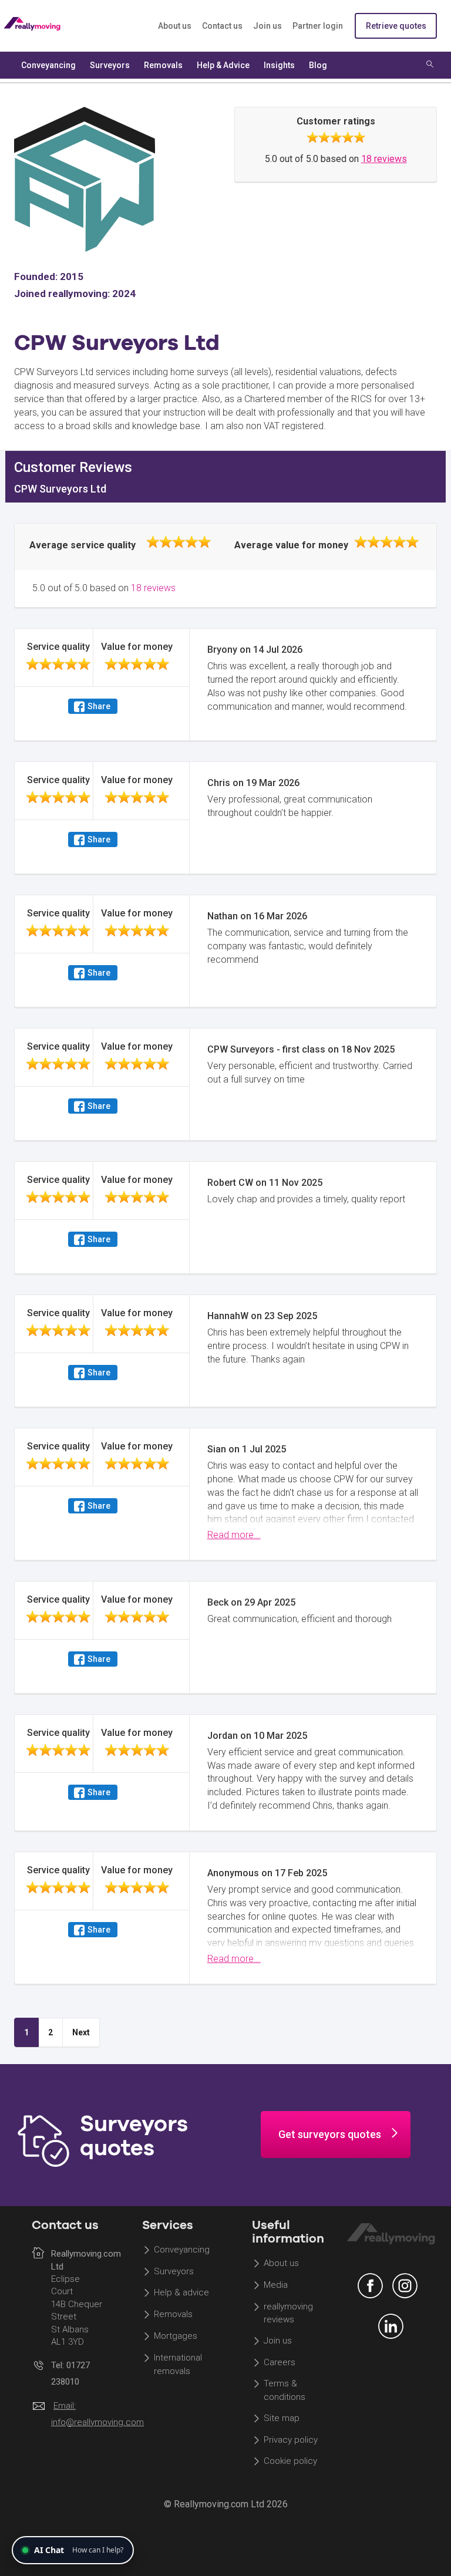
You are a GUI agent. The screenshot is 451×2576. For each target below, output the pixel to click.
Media (276, 2285)
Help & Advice (223, 65)
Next (81, 2032)
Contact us (222, 26)
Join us (267, 26)
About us (175, 26)
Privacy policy (291, 2440)
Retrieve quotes (396, 26)
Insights (279, 65)
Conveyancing (182, 2250)
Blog (318, 65)
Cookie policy (290, 2462)
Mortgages (176, 2336)
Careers (280, 2362)
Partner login (318, 26)
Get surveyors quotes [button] (330, 2134)
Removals (173, 2315)
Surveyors (174, 2271)
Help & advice (181, 2293)
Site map (282, 2418)
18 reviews (384, 159)
